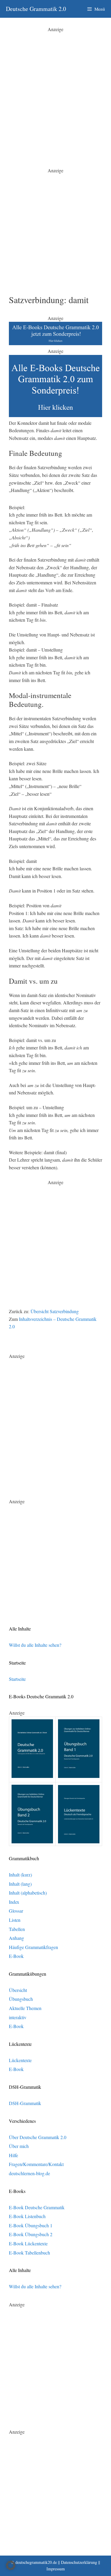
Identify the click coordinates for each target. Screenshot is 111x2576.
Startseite (17, 1679)
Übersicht (18, 1990)
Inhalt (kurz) (20, 1875)
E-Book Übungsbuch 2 (31, 2234)
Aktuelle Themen (25, 2008)
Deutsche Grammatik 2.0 (36, 9)
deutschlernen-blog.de (29, 2173)
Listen (15, 1920)
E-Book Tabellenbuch (29, 2253)
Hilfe (13, 2155)
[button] (11, 2565)
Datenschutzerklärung (79, 2562)
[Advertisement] (55, 88)
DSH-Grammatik (25, 2103)
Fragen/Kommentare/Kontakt (36, 2164)
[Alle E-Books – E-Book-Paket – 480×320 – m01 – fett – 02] (55, 415)
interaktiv (18, 2017)
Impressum (56, 2569)
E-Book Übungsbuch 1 (31, 2225)
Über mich (19, 2146)
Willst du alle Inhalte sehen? (35, 1645)
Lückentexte (20, 2060)
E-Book (16, 1956)
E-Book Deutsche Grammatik (37, 2207)
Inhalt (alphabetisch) (28, 1893)
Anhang (16, 1938)
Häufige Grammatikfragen (33, 1947)
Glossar (16, 1911)
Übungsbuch (21, 1999)
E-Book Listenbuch (27, 2216)
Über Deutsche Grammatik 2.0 (38, 2137)
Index (14, 1902)
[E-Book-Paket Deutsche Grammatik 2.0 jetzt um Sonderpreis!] (55, 343)
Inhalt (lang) (20, 1884)
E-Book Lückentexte (28, 2243)
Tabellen (17, 1929)
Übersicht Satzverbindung (55, 1311)
